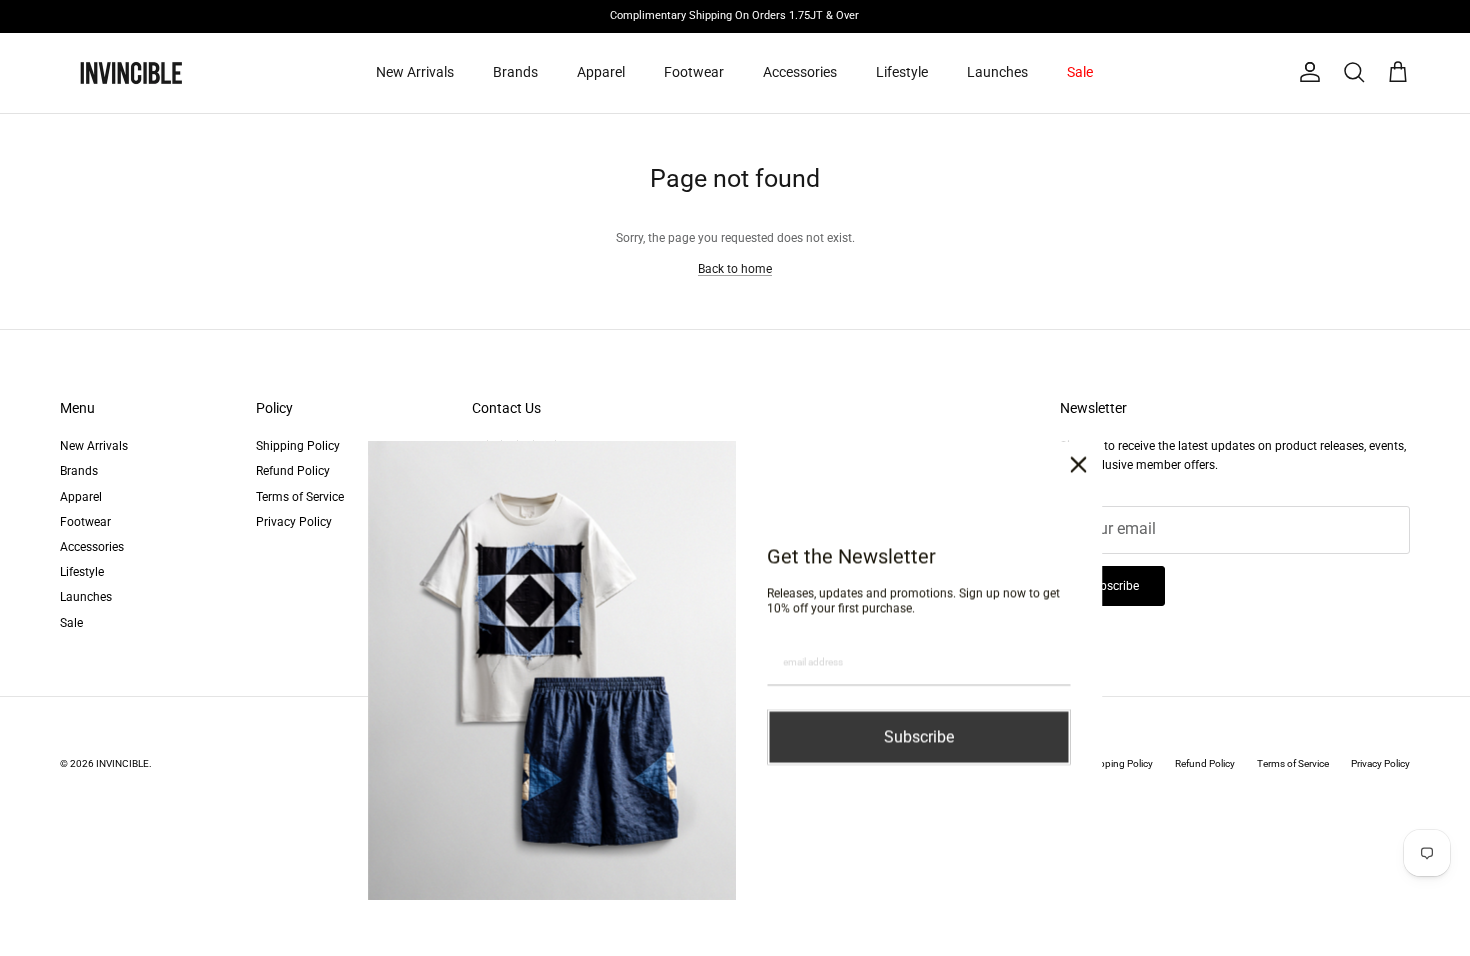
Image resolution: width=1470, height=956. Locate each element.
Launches (997, 72)
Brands (515, 72)
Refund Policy (293, 471)
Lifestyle (902, 72)
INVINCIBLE (122, 763)
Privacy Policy (294, 522)
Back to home (735, 269)
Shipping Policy (298, 446)
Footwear (694, 72)
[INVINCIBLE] (130, 73)
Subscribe (1112, 586)
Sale (1080, 72)
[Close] (1079, 457)
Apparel (601, 72)
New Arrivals (415, 72)
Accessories (800, 72)
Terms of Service (300, 497)
